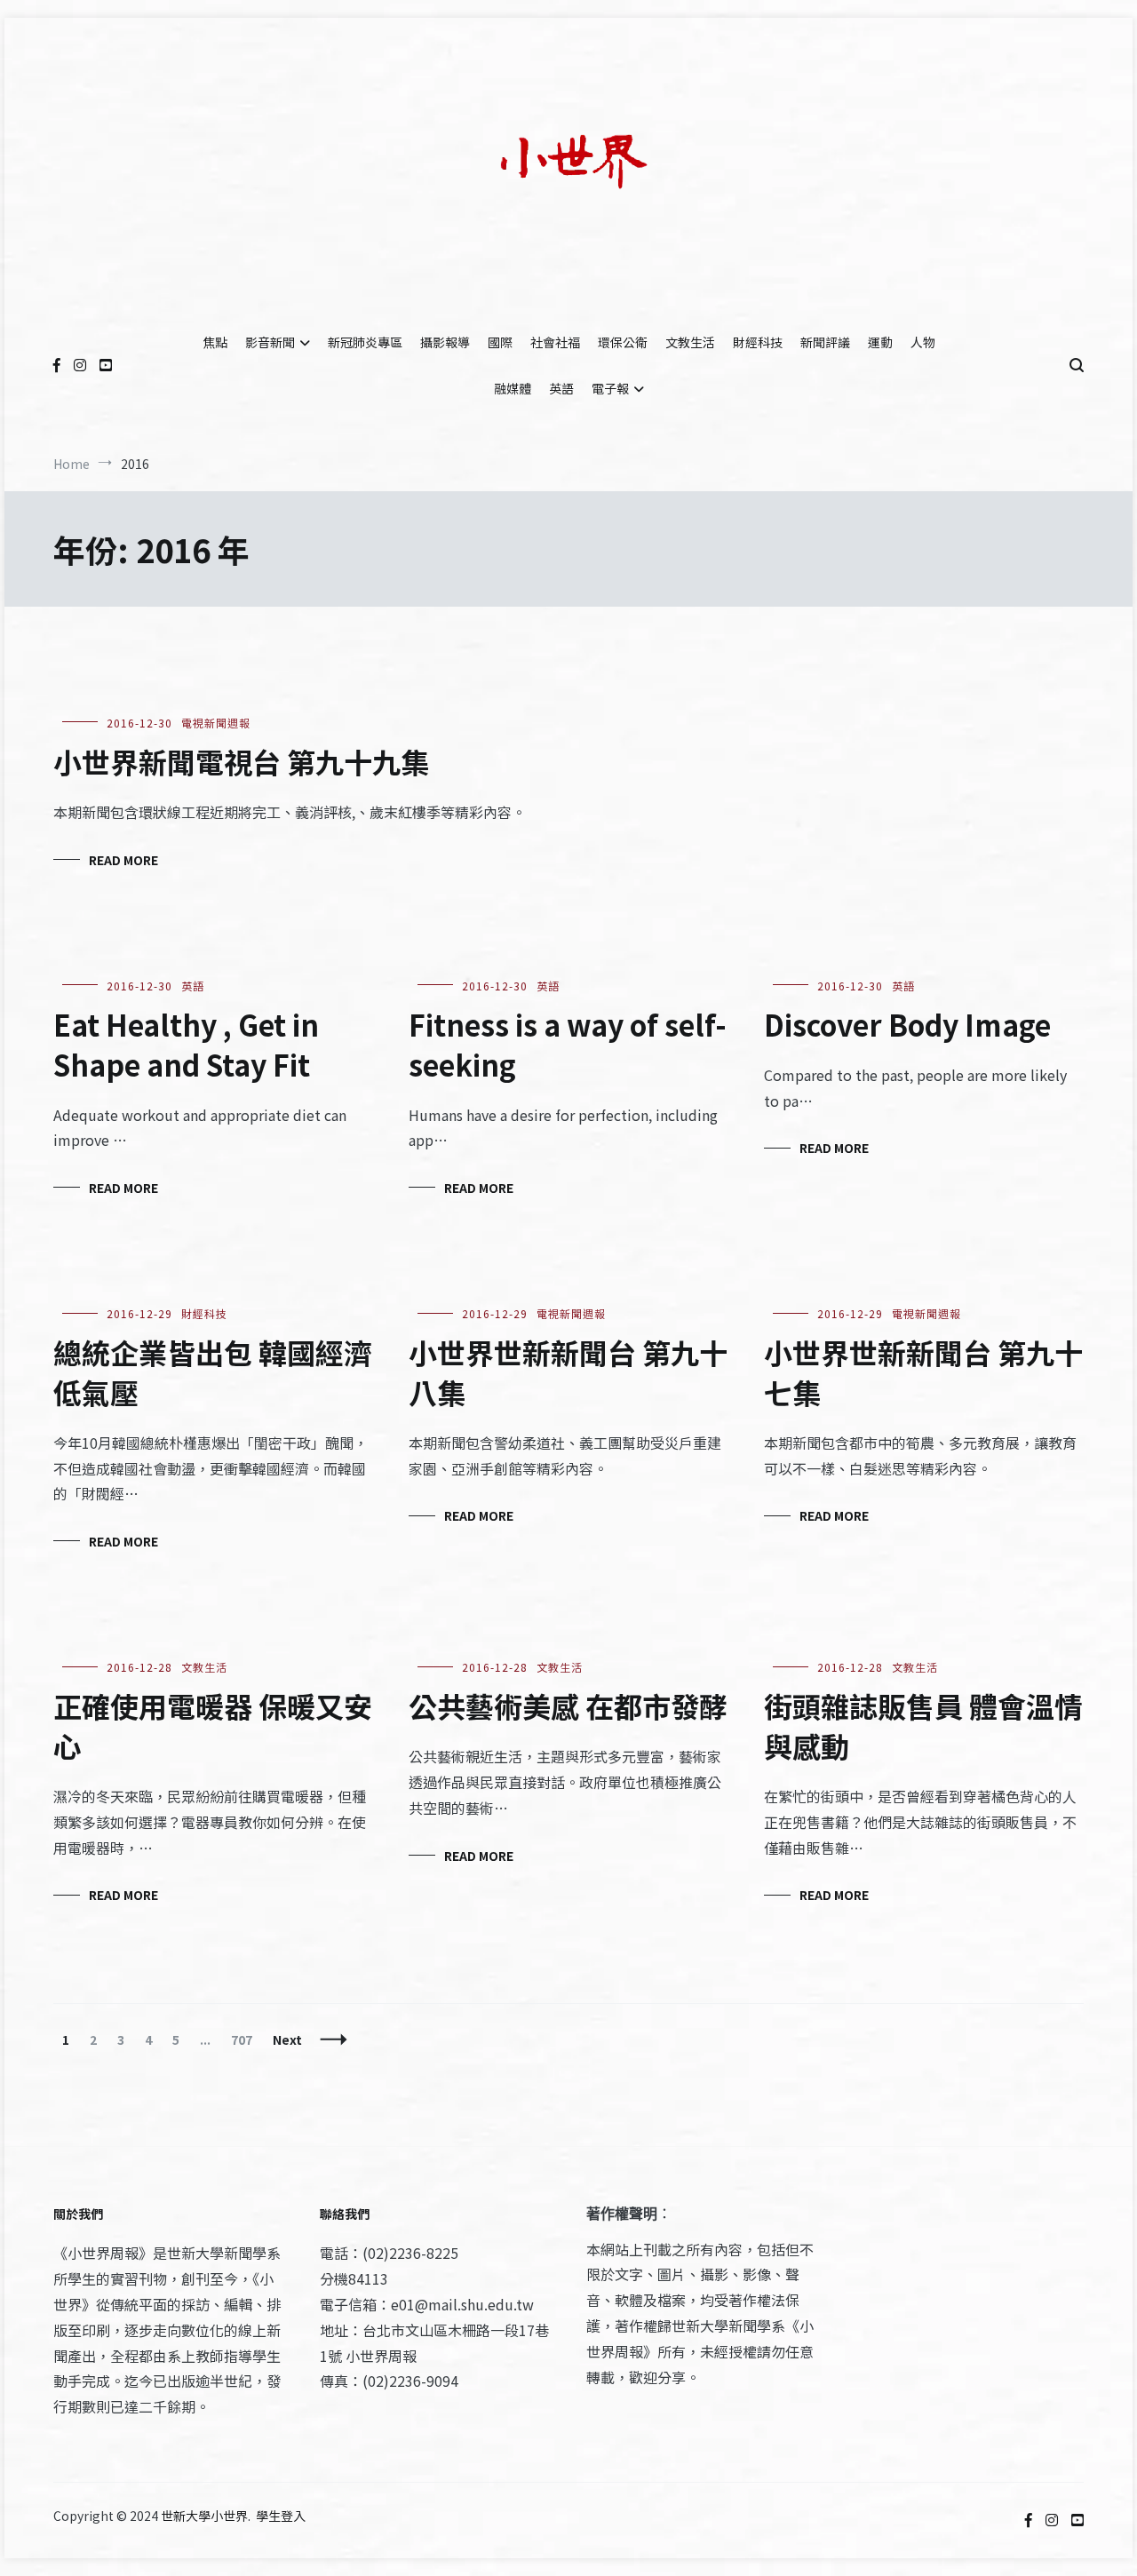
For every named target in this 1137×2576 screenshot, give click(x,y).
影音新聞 (270, 342)
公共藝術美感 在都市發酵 (568, 1705)
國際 (500, 342)
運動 (880, 342)
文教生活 (690, 342)
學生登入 (281, 2516)
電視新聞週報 (216, 723)
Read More (123, 860)
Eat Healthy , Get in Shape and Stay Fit (186, 1044)
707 (246, 2039)
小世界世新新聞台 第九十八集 (568, 1372)
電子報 (610, 388)
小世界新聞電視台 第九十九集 (241, 761)
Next (287, 2039)
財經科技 (758, 342)
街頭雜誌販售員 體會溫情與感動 (923, 1725)
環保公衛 (623, 342)
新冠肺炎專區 (365, 342)
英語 (561, 388)
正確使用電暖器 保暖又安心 (213, 1725)
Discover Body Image (907, 1024)
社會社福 (555, 342)
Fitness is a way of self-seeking (568, 1044)
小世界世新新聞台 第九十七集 (923, 1372)
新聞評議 (825, 342)
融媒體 (513, 388)
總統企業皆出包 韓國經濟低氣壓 (213, 1372)
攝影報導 (445, 342)
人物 (923, 342)
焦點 (215, 342)
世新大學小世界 (204, 2516)
